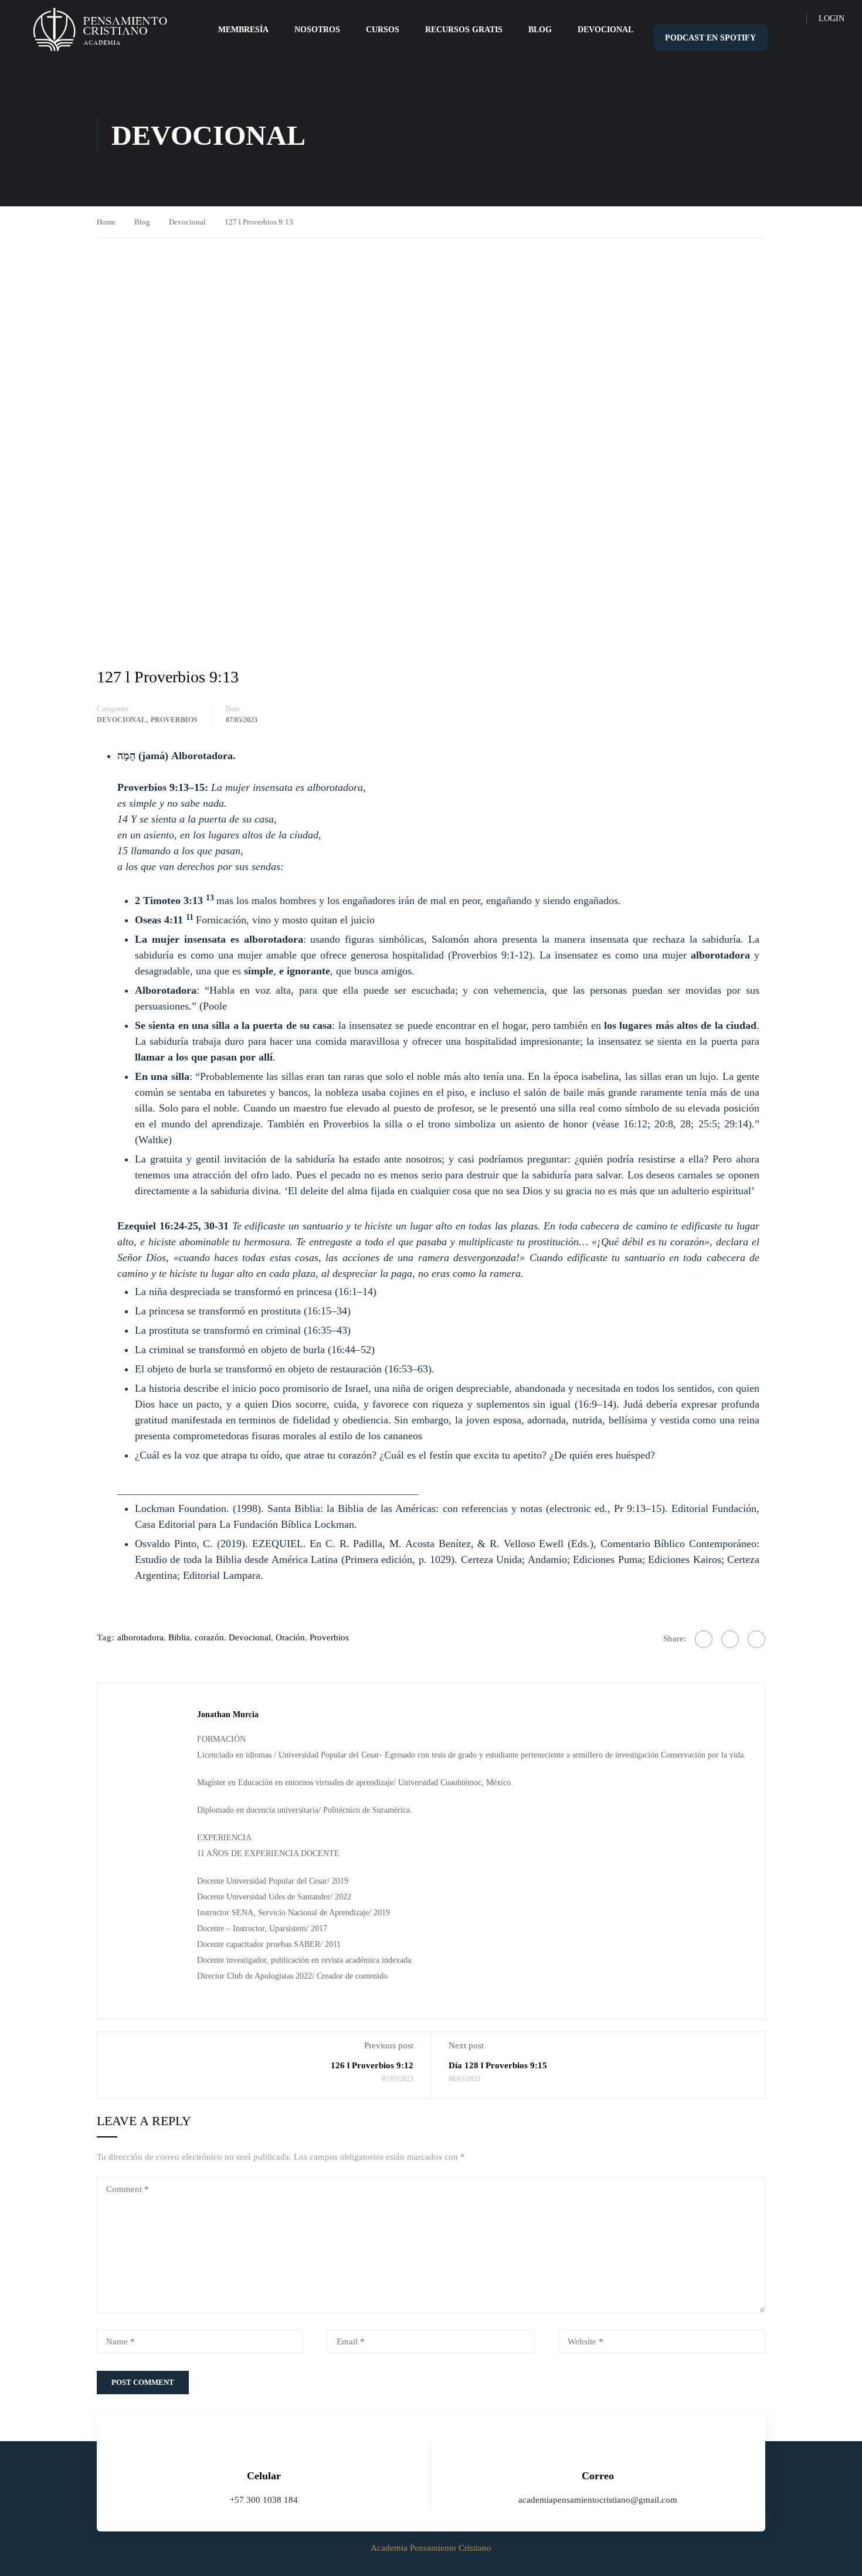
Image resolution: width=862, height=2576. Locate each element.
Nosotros (317, 30)
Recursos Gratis (464, 30)
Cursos (383, 30)
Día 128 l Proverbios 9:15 (498, 2065)
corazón (209, 1637)
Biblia (179, 1637)
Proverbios (174, 720)
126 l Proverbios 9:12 (372, 2065)
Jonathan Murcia (228, 1714)
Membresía (243, 30)
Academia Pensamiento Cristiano (431, 2548)
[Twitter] (730, 1639)
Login (832, 18)
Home (106, 222)
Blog (540, 30)
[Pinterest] (756, 1639)
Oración (290, 1637)
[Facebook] (704, 1639)
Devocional (605, 30)
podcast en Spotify (710, 38)
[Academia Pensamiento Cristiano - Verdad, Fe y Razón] (100, 30)
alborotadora (140, 1637)
